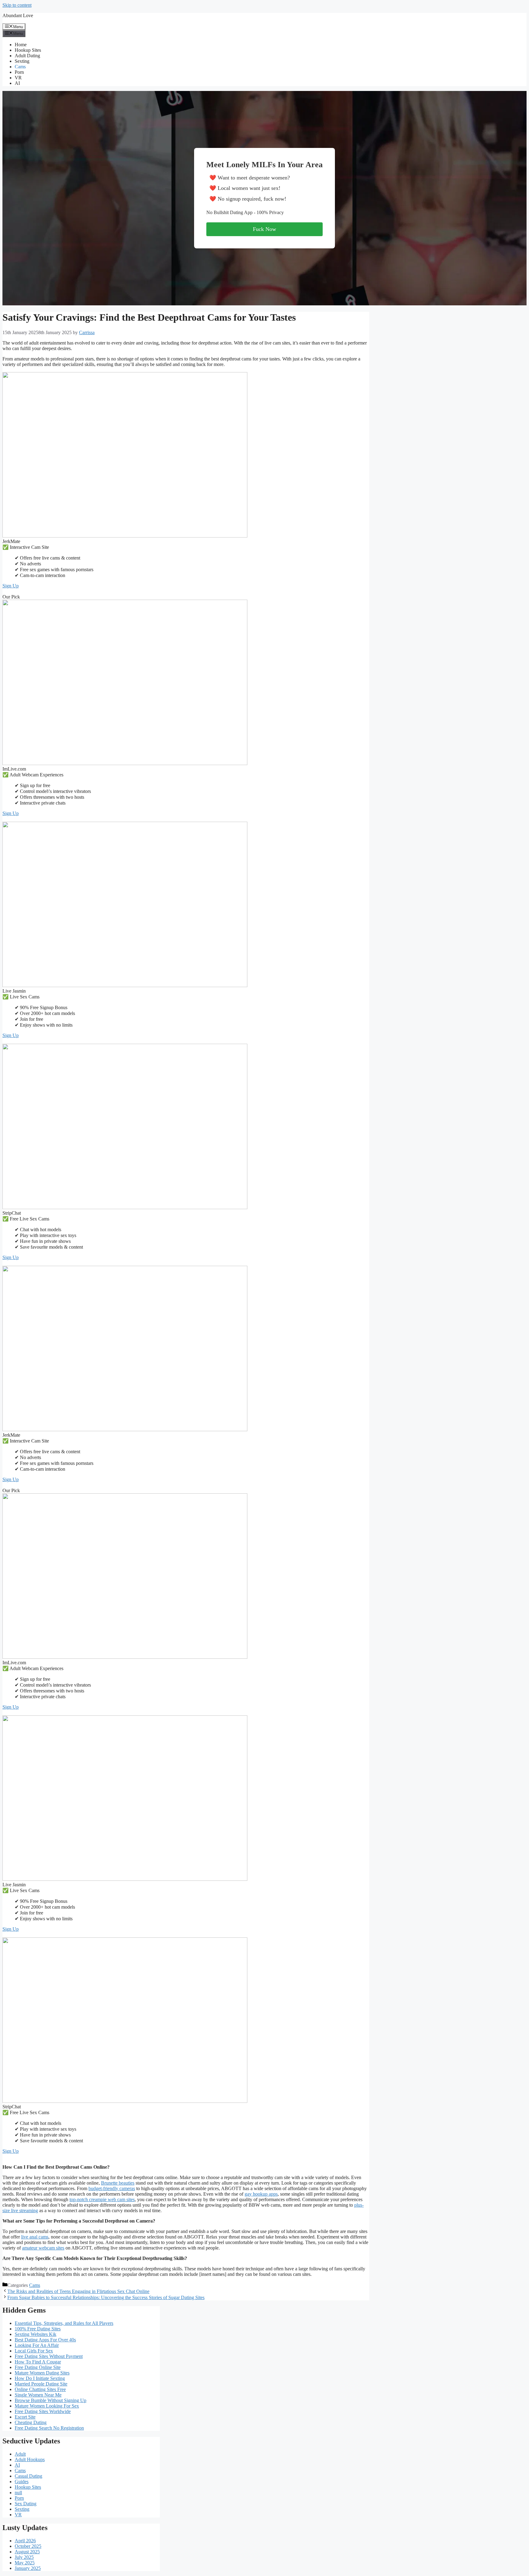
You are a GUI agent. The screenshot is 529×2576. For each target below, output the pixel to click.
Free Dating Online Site (38, 2367)
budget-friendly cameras (112, 2188)
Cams (20, 67)
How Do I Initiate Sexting (40, 2378)
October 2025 (28, 2546)
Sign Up (11, 586)
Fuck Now (264, 229)
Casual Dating (28, 2476)
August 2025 (27, 2552)
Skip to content (17, 5)
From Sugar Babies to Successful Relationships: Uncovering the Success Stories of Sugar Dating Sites (106, 2297)
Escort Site (25, 2417)
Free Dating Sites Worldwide (43, 2411)
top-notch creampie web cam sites (102, 2199)
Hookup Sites (28, 50)
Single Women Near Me (38, 2395)
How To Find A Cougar (38, 2362)
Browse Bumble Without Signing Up (51, 2400)
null (18, 2493)
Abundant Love (18, 15)
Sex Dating (26, 2504)
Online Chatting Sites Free (40, 2389)
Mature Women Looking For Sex (47, 2406)
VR (18, 78)
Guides (22, 2482)
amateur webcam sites (43, 2248)
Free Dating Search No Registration (49, 2428)
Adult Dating (27, 56)
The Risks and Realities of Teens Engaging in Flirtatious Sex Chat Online (78, 2291)
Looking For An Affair (37, 2345)
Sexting (22, 61)
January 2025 (28, 2568)
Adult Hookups (30, 2459)
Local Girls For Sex (34, 2351)
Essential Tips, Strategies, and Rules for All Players (64, 2323)
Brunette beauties (118, 2183)
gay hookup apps (261, 2194)
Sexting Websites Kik (36, 2334)
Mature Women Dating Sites (42, 2373)
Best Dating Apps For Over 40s (45, 2340)
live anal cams (35, 2237)
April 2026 (25, 2541)
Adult (20, 2454)
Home (21, 45)
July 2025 (24, 2557)
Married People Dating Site (41, 2384)
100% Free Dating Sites (38, 2329)
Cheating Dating (31, 2422)
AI (17, 83)
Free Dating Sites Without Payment (49, 2356)
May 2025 (25, 2563)
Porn (19, 72)
